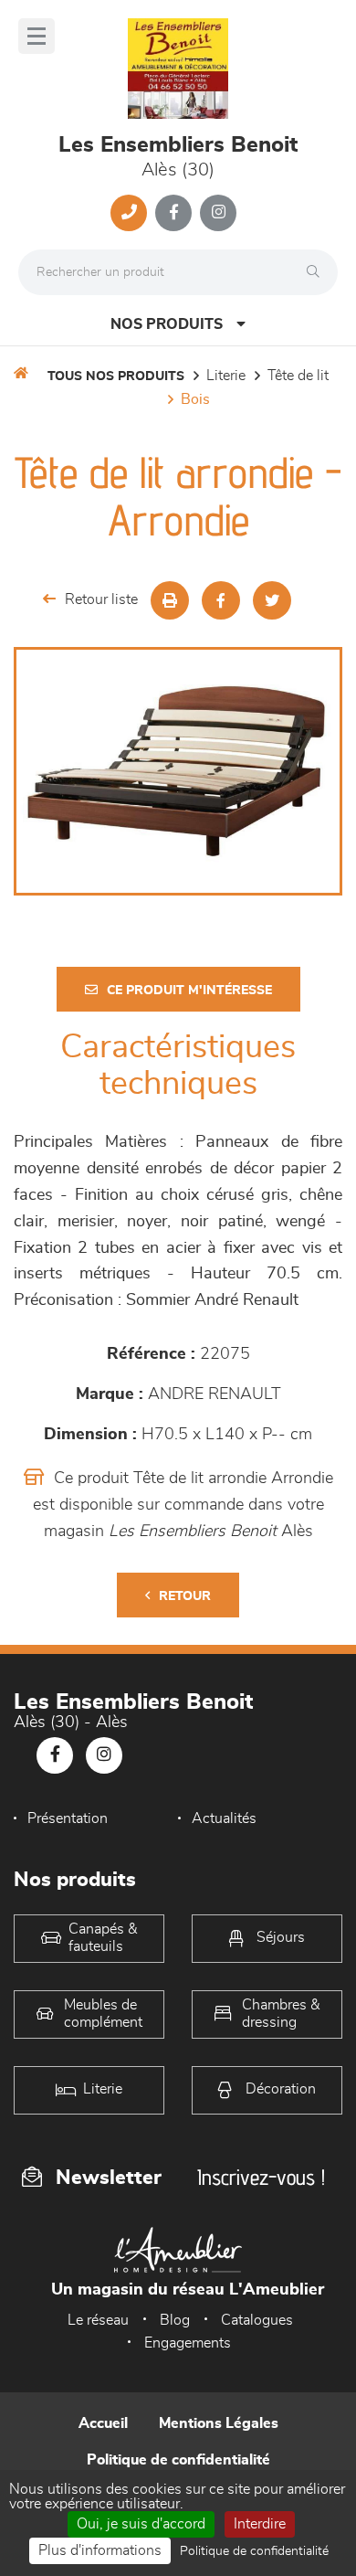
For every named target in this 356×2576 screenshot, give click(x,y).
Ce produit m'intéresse (189, 991)
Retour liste (101, 599)
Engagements (188, 2343)
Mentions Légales (219, 2423)
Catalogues (257, 2320)
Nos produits (167, 324)
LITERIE (226, 376)
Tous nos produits (116, 376)
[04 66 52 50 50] (129, 213)
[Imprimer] (170, 600)
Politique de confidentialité (178, 2460)
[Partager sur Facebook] (221, 600)
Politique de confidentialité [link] (254, 2551)
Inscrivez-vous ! (261, 2177)
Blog (175, 2320)
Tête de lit (298, 376)
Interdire (260, 2524)
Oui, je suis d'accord (141, 2524)
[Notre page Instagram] (218, 213)
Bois (195, 399)
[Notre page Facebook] (173, 213)
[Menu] (37, 36)
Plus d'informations (100, 2550)
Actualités (224, 1818)
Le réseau (98, 2320)
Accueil (103, 2423)
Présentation (68, 1818)
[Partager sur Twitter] (272, 600)
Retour (185, 1596)
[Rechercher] (318, 272)
